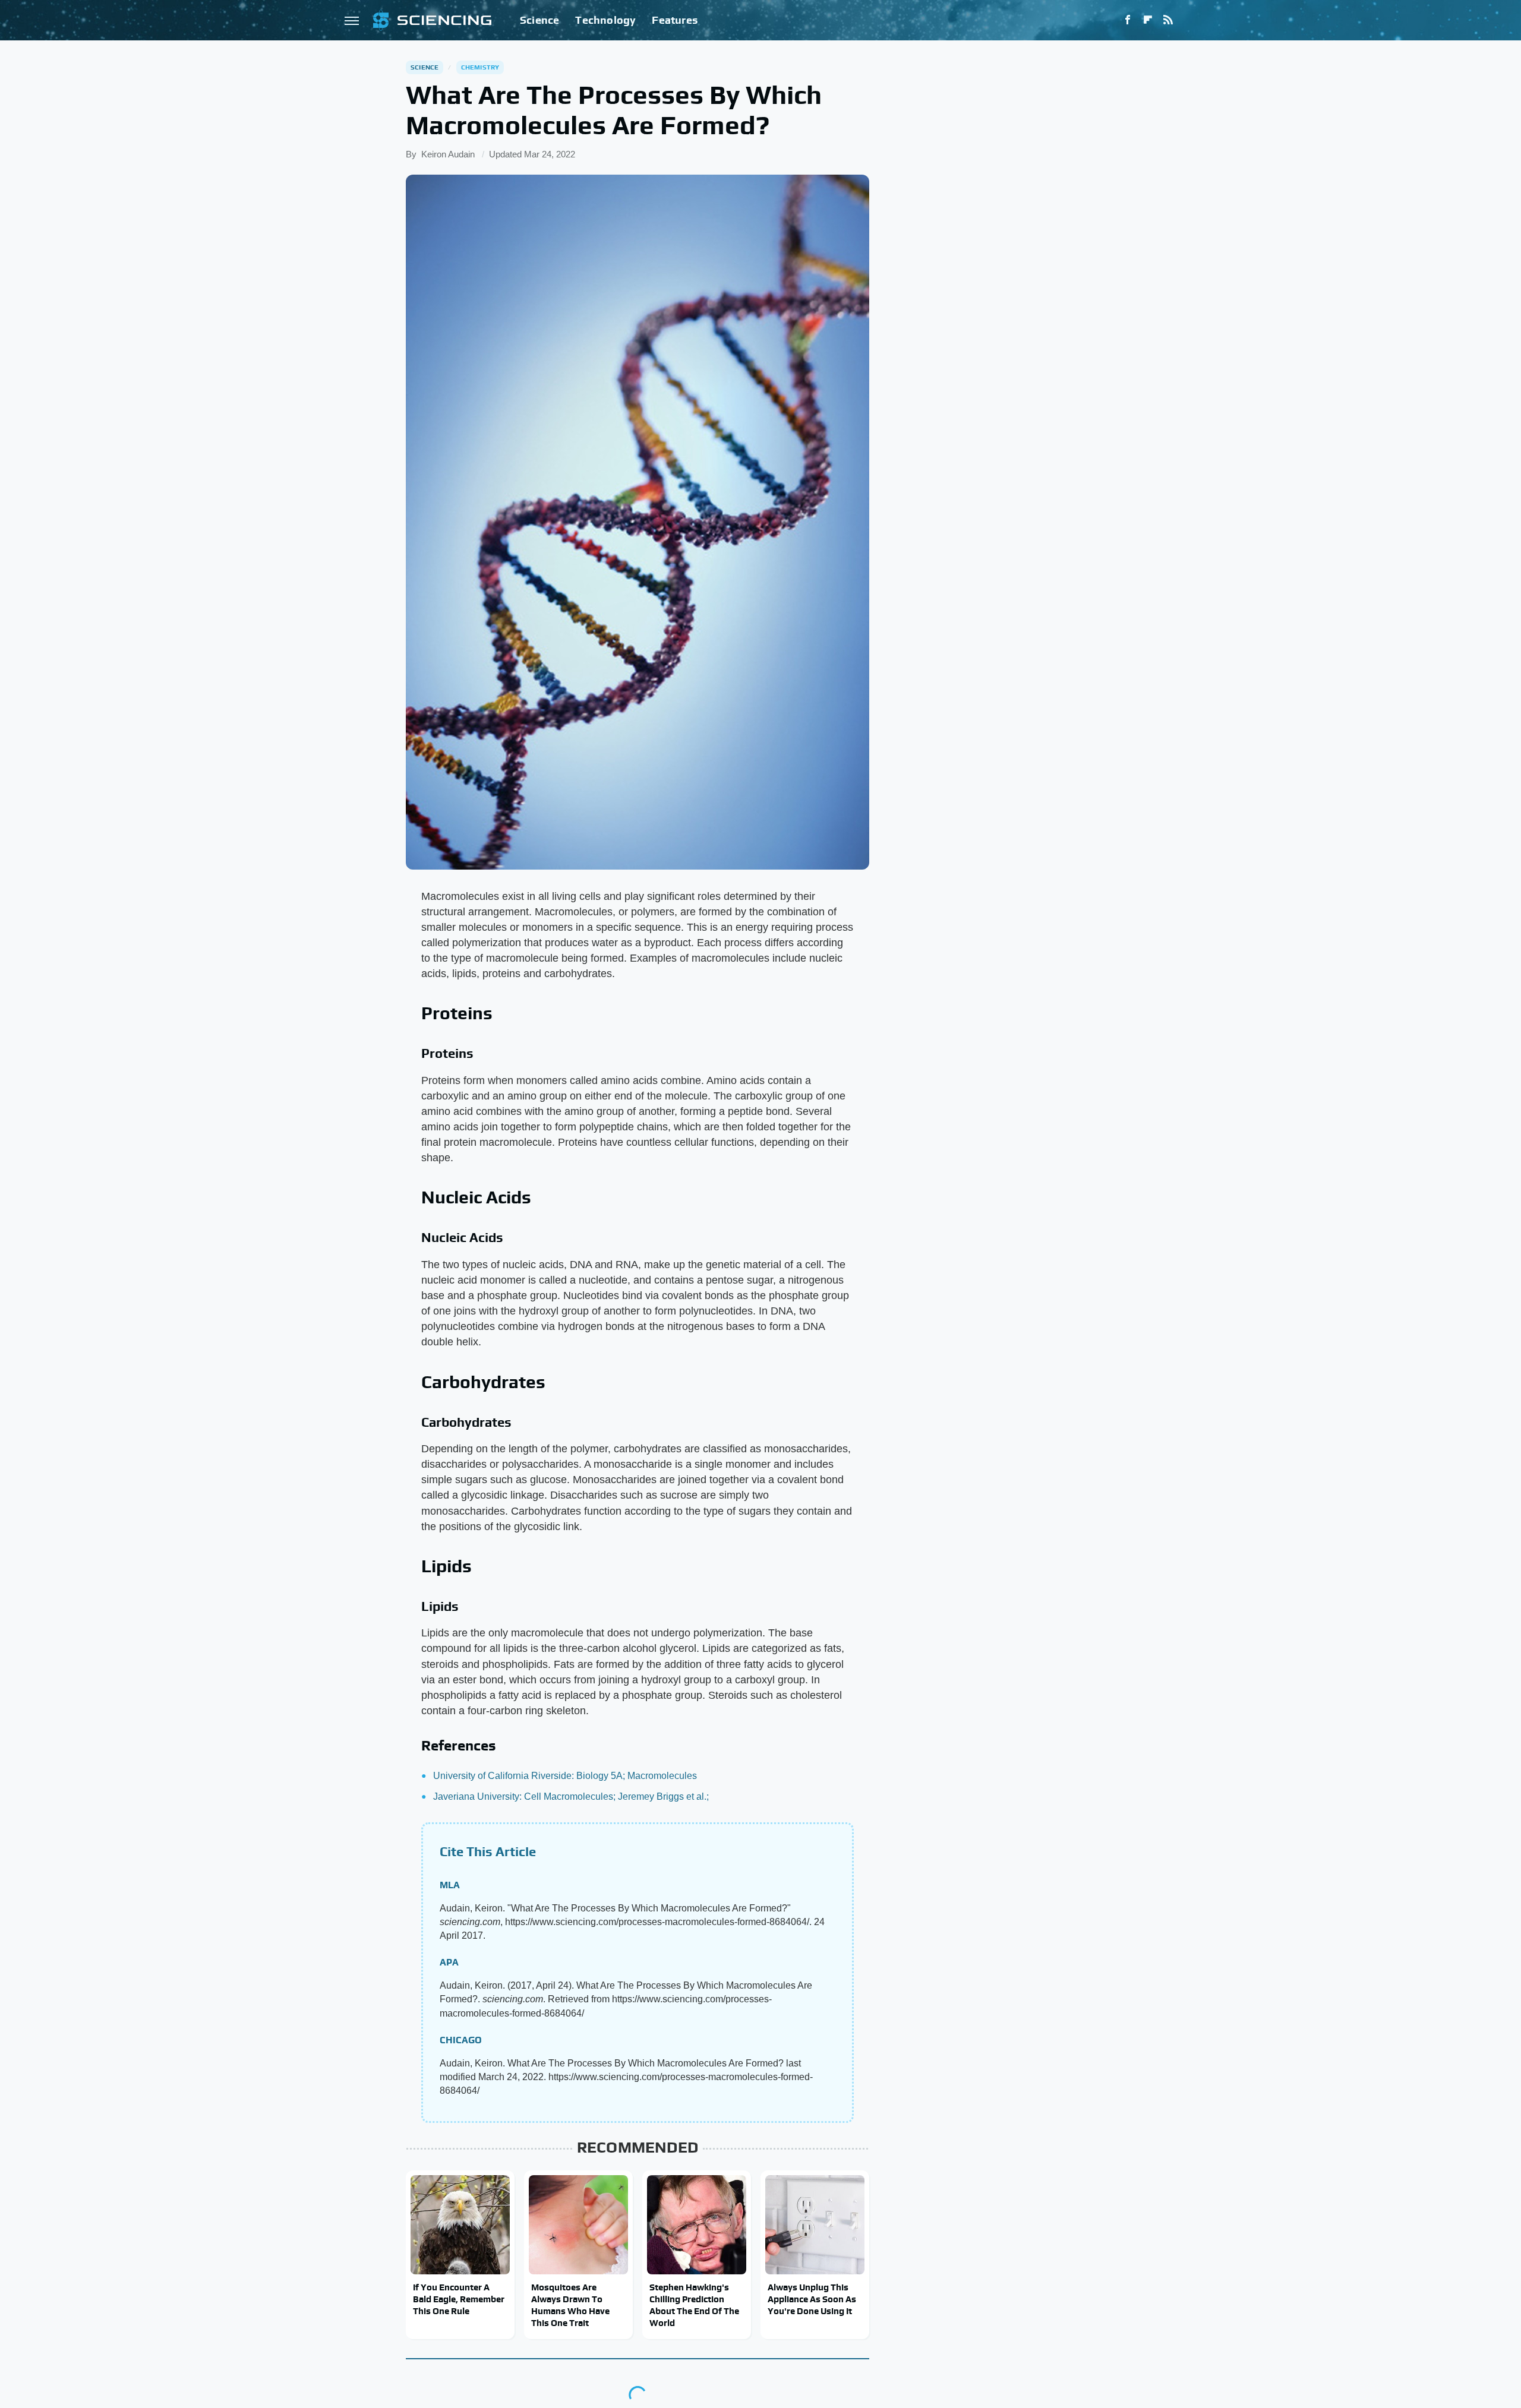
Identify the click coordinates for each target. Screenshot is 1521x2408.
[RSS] (1168, 20)
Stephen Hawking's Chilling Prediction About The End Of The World (694, 2305)
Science (539, 20)
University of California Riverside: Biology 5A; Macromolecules (565, 1776)
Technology (605, 20)
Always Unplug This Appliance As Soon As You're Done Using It (812, 2299)
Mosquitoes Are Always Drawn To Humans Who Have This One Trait (570, 2305)
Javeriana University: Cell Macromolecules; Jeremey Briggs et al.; (571, 1796)
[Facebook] (1128, 20)
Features (675, 20)
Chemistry (480, 67)
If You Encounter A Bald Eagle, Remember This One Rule (459, 2299)
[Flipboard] (1148, 20)
